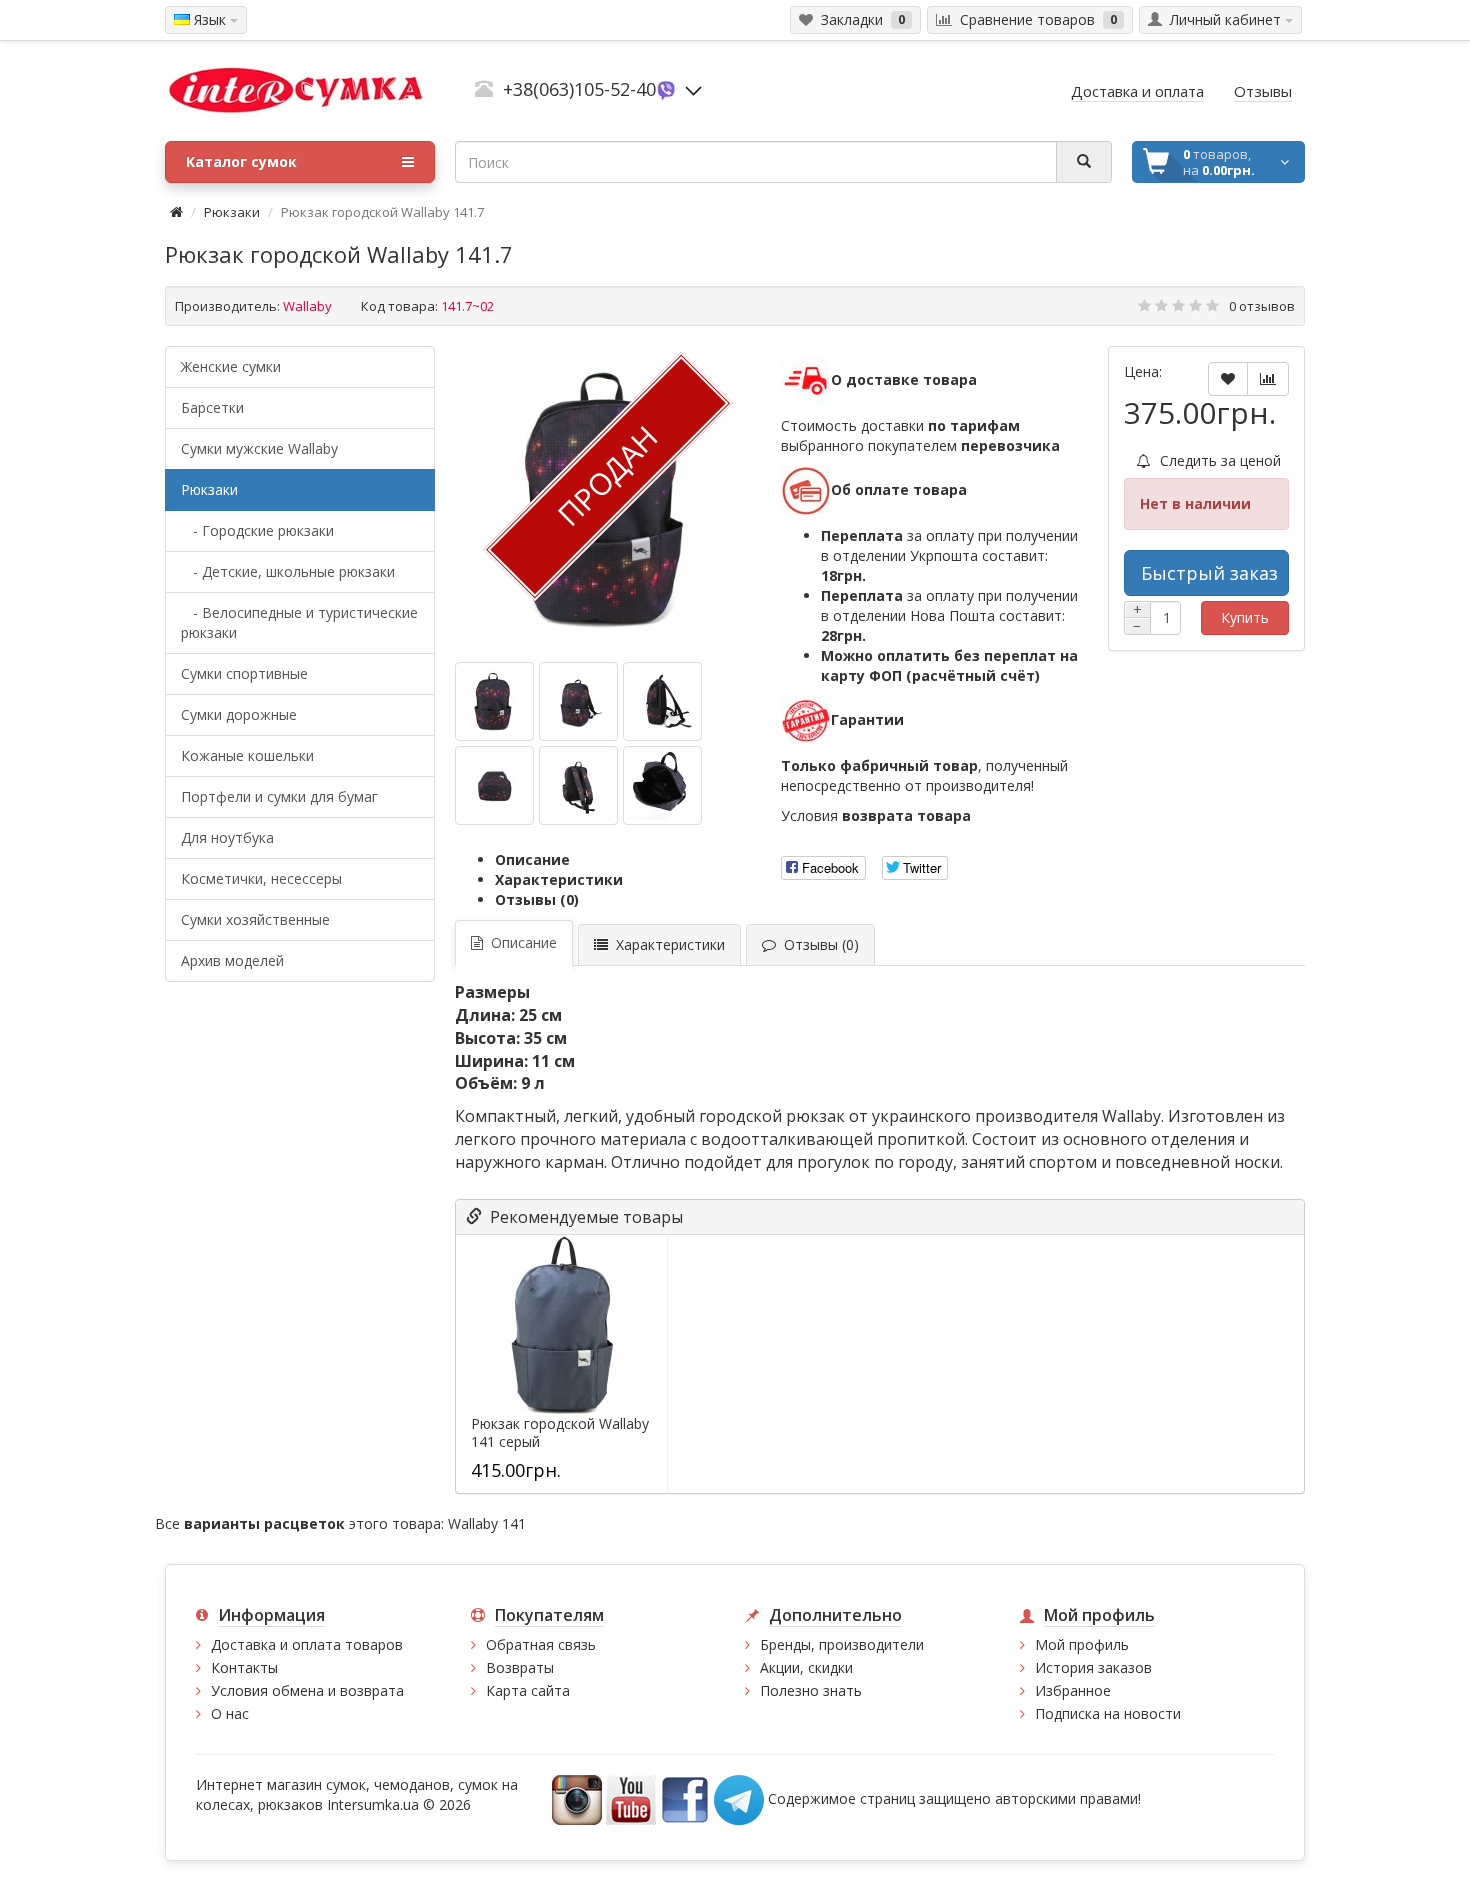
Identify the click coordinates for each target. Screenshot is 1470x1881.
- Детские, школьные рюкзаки (288, 571)
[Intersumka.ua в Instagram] (577, 1798)
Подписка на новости (1108, 1713)
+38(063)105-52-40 (579, 89)
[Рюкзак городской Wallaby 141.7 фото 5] (662, 785)
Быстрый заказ (1209, 573)
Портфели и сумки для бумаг (279, 796)
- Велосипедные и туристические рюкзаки (299, 622)
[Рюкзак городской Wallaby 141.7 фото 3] (494, 785)
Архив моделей (232, 960)
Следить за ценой (1218, 460)
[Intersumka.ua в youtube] (631, 1798)
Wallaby (307, 306)
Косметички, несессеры (261, 878)
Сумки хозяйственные (255, 919)
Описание (532, 859)
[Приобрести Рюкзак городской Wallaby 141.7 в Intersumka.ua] (494, 701)
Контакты (244, 1667)
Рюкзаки (232, 212)
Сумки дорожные (239, 714)
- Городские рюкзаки (257, 530)
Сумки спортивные (244, 673)
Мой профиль (1082, 1644)
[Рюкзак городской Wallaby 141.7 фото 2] (662, 701)
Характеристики (559, 879)
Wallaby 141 (487, 1523)
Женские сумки (231, 366)
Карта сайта (528, 1690)
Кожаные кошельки (247, 755)
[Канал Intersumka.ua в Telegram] (739, 1798)
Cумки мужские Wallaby (259, 448)
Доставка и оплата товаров (307, 1644)
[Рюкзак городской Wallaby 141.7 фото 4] (578, 785)
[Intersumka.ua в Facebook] (685, 1798)
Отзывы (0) (537, 899)
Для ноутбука (227, 837)
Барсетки (212, 407)
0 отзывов (1262, 306)
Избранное (1073, 1690)
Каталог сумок (241, 161)
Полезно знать (811, 1690)
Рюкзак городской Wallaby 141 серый (560, 1433)
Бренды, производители (842, 1644)
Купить (1245, 617)
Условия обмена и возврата (307, 1690)
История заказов (1093, 1667)
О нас (230, 1713)
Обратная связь (541, 1644)
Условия (876, 815)
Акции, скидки (806, 1667)
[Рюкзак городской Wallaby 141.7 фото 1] (578, 701)
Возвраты (520, 1667)
